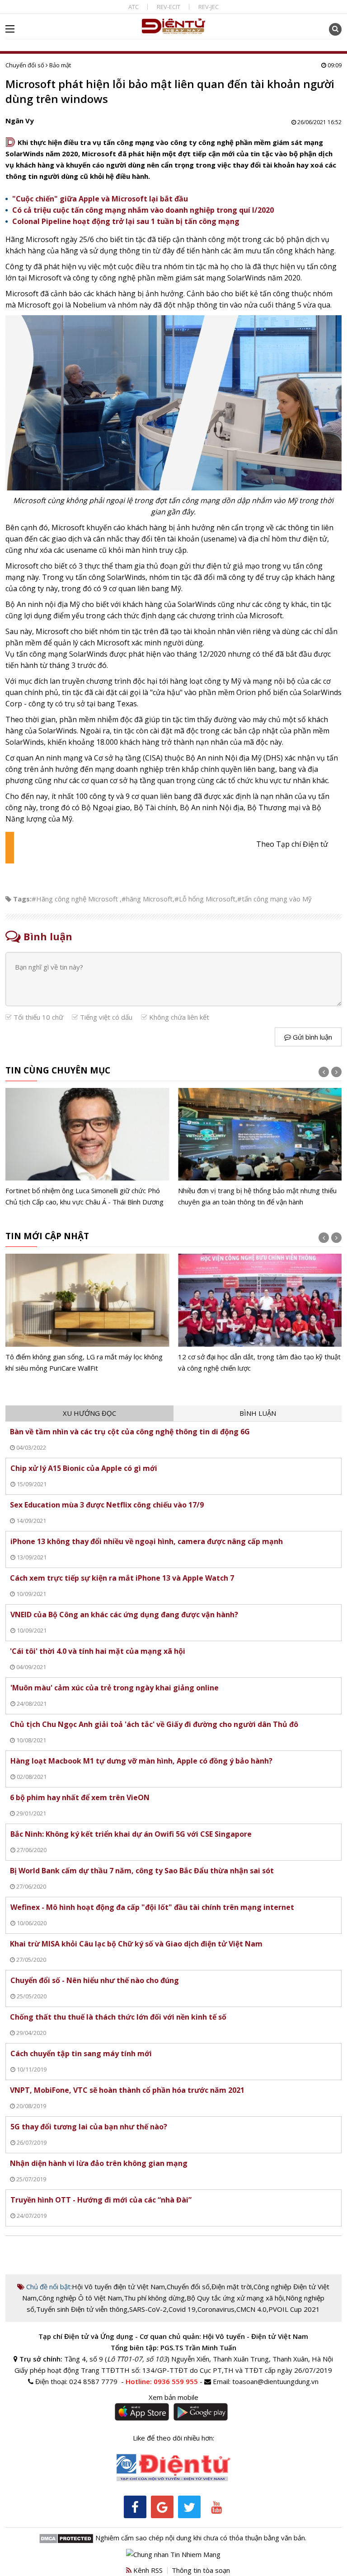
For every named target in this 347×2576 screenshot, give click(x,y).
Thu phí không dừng (154, 2298)
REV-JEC (209, 7)
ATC (134, 7)
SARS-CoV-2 (148, 2309)
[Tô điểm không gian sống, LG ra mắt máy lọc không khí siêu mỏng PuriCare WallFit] (87, 1314)
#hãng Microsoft (147, 899)
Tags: (22, 899)
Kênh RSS (147, 2570)
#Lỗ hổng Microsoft (205, 899)
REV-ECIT (169, 7)
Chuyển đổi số (25, 65)
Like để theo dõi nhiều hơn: (173, 2438)
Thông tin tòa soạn (201, 2570)
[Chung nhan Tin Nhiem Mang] (173, 2554)
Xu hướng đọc (89, 1413)
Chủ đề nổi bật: (48, 2287)
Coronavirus (216, 2309)
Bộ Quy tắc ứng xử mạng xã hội (235, 2298)
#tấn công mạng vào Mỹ (274, 899)
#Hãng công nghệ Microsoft (76, 899)
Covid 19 (182, 2309)
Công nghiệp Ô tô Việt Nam (80, 2298)
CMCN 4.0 (251, 2309)
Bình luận (258, 1413)
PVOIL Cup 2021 (294, 2309)
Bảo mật (60, 65)
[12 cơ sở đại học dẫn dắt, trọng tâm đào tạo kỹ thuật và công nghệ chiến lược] (260, 1314)
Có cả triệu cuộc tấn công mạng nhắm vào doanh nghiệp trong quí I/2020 (143, 210)
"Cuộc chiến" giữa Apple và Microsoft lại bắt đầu (100, 199)
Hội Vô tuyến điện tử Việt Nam (118, 2287)
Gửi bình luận (312, 1037)
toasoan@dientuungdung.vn (275, 2381)
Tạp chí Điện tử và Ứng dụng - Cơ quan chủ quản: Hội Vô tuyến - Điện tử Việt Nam (173, 2336)
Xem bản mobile (173, 2397)
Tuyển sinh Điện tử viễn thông (82, 2309)
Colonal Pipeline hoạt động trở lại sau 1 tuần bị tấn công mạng (126, 221)
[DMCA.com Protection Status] (66, 2538)
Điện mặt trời (232, 2287)
